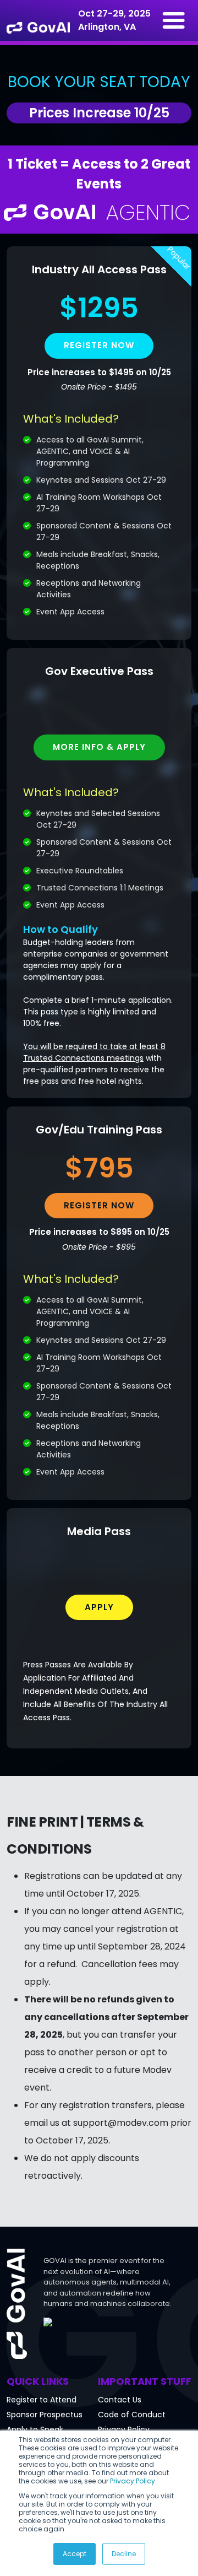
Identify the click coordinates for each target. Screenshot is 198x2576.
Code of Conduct (132, 2415)
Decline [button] (124, 2554)
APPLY (99, 1607)
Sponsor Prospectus (45, 2415)
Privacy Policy (133, 2481)
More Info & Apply (99, 747)
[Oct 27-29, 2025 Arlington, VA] (38, 20)
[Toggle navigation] (174, 20)
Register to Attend (42, 2400)
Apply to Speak (35, 2429)
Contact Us (120, 2400)
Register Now (99, 1205)
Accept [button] (75, 2554)
